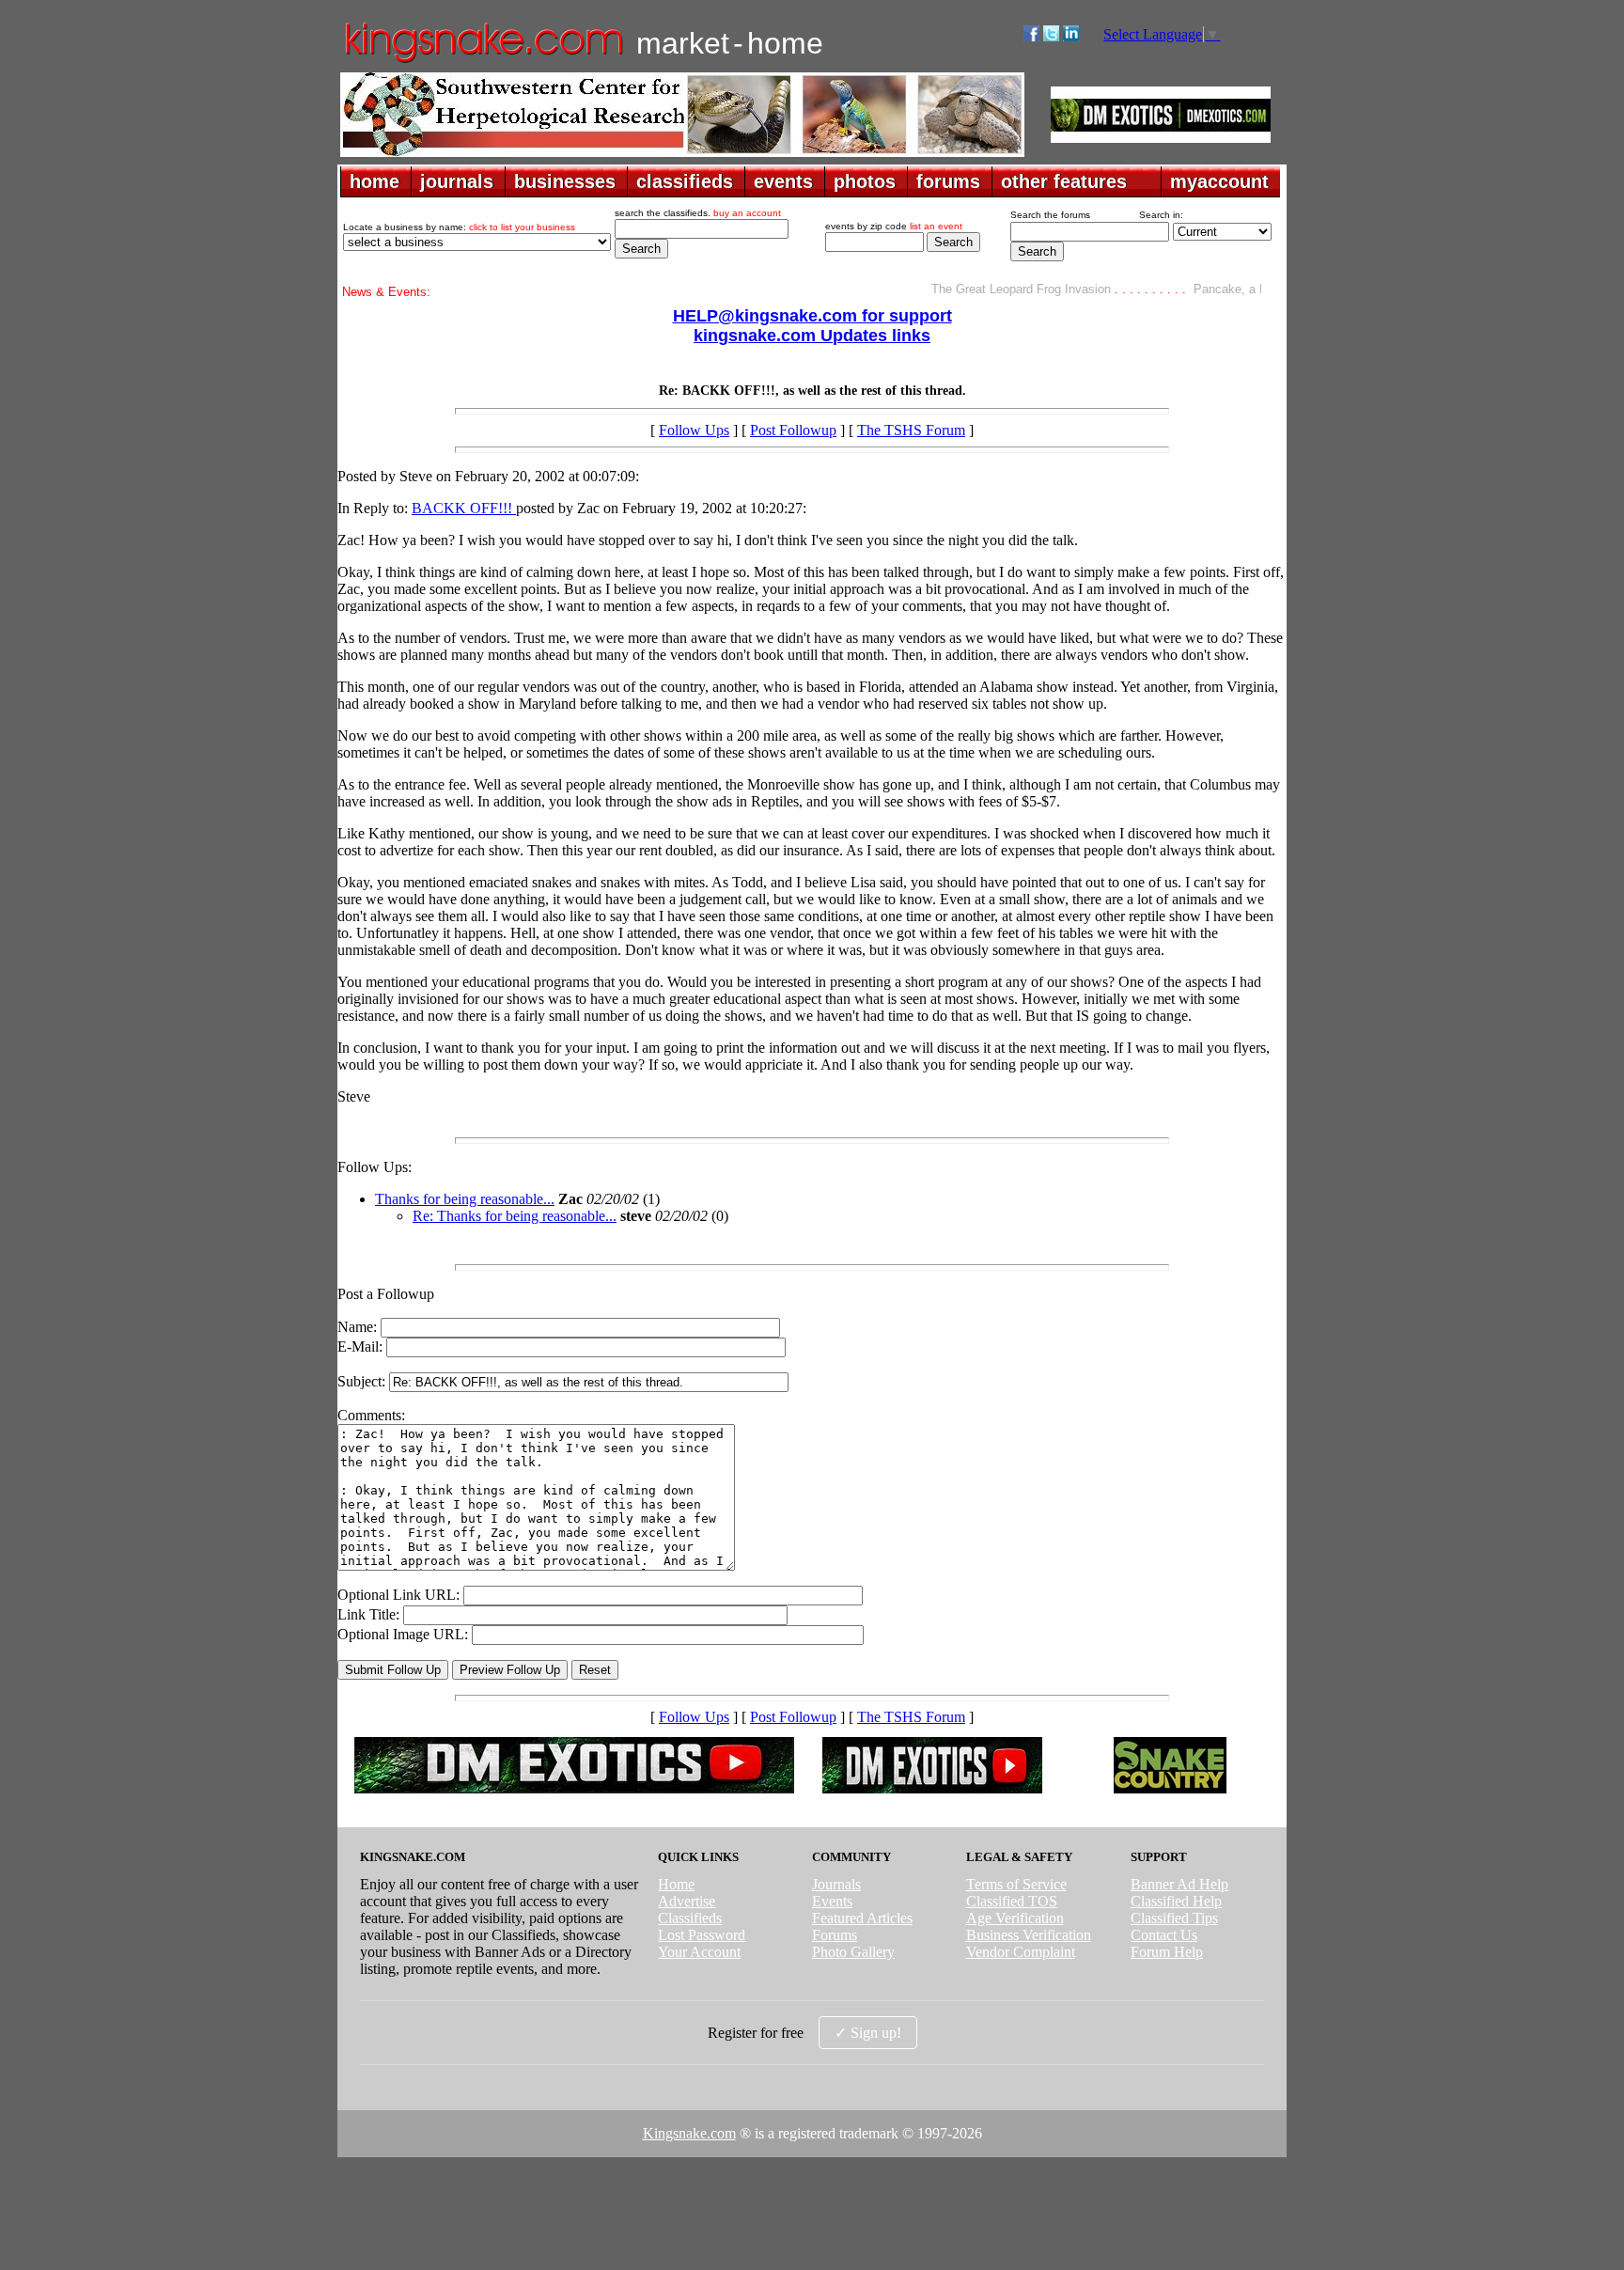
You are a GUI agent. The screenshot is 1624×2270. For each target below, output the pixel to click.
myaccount (1219, 181)
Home (676, 1884)
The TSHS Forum (911, 430)
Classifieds (690, 1918)
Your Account (699, 1952)
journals (457, 181)
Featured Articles (862, 1918)
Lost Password (702, 1935)
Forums (835, 1935)
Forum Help (1167, 1952)
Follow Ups (694, 430)
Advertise (687, 1901)
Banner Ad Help (1179, 1884)
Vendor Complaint (1021, 1952)
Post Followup (793, 430)
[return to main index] (483, 62)
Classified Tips (1174, 1918)
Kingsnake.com (689, 2133)
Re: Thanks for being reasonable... (515, 1216)
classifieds (685, 181)
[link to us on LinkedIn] (1071, 36)
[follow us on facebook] (1031, 36)
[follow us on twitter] (1051, 36)
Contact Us (1164, 1935)
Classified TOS (1012, 1901)
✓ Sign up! (868, 2033)
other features (1064, 181)
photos (865, 181)
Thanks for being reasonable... (465, 1199)
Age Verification (1015, 1918)
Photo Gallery (853, 1952)
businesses (565, 181)
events (783, 181)
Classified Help (1176, 1901)
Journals (836, 1884)
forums (948, 181)
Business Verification (1029, 1935)
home (375, 181)
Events (832, 1901)
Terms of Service (1016, 1884)
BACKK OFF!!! (464, 508)
